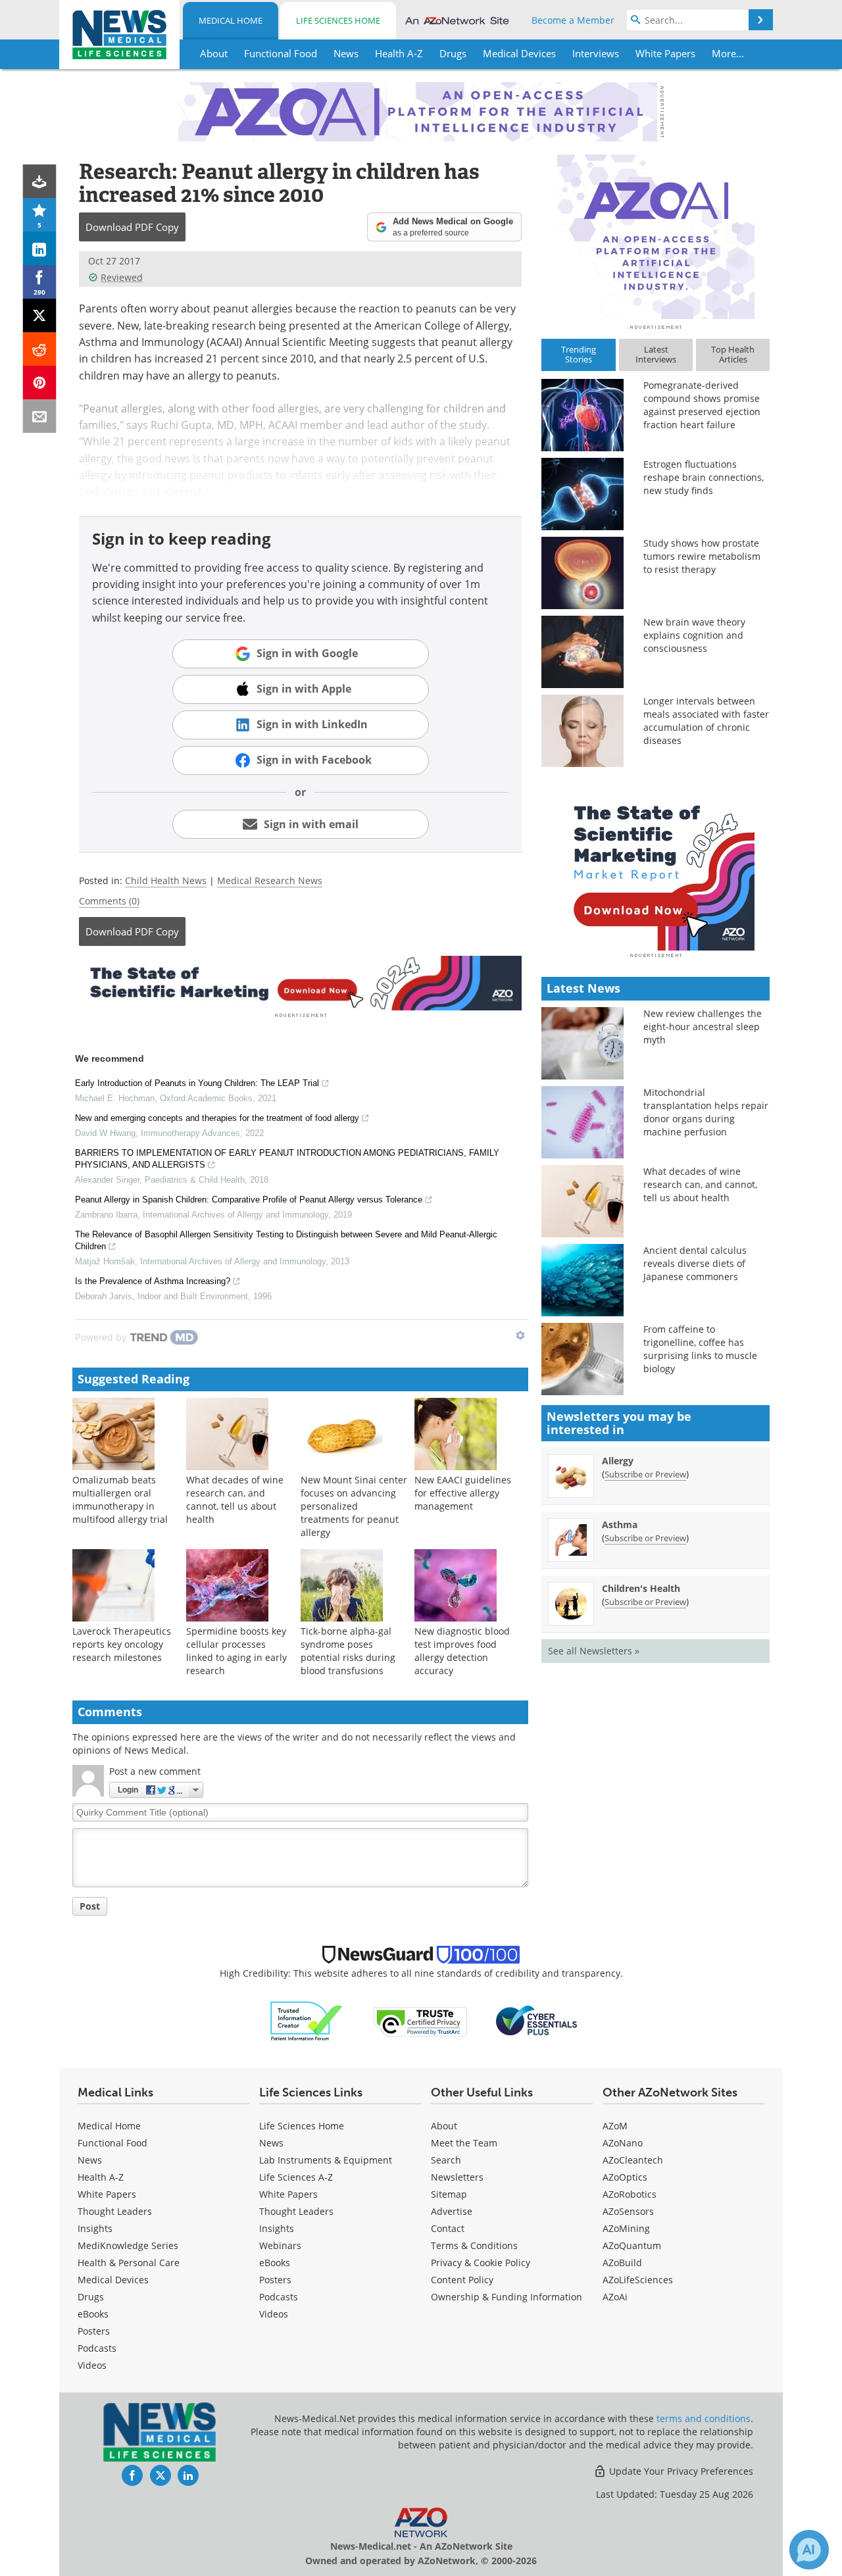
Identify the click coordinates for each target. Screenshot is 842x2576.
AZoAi (615, 2297)
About (444, 2126)
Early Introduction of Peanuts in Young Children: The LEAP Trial (197, 1083)
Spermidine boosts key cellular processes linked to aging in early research (236, 1651)
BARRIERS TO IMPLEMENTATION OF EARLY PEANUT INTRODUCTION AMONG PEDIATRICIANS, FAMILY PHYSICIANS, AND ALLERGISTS (287, 1159)
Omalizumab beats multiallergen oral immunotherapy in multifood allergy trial (120, 1499)
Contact (448, 2228)
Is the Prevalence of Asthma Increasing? (153, 1281)
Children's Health (641, 1588)
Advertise (452, 2211)
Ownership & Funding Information (507, 2297)
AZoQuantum (632, 2245)
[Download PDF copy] (40, 181)
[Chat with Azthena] (809, 2550)
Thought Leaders (115, 2211)
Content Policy (462, 2280)
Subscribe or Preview (645, 1474)
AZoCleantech (633, 2160)
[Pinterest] (40, 383)
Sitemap (449, 2194)
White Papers (107, 2194)
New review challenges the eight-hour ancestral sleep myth (703, 1027)
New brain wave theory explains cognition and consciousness (694, 635)
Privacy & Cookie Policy (481, 2263)
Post (90, 1906)
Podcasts (97, 2348)
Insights (95, 2228)
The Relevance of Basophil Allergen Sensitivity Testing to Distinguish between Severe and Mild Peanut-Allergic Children (286, 1240)
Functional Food (112, 2143)
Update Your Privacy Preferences (680, 2471)
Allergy (618, 1461)
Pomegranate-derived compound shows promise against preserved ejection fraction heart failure (702, 405)
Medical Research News (270, 880)
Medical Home (231, 20)
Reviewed (122, 277)
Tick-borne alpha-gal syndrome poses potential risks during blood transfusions (348, 1651)
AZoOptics (625, 2177)
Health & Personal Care (129, 2263)
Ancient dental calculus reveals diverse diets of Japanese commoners (695, 1263)
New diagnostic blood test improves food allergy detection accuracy (462, 1651)
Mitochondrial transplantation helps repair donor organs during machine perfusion (706, 1112)
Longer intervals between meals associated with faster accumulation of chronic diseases (706, 721)
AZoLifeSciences (638, 2280)
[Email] (40, 416)
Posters (94, 2331)
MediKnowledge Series (128, 2245)
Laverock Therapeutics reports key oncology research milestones (122, 1644)
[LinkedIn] (40, 248)
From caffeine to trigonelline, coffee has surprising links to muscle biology (700, 1349)
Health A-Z (101, 2177)
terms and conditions (704, 2418)
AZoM (615, 2126)
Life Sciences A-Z (296, 2177)
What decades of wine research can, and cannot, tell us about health (235, 1499)
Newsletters (457, 2177)
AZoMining (626, 2228)
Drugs (91, 2297)
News (90, 2160)
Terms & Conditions (474, 2245)
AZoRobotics (630, 2194)
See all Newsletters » (594, 1651)
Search (446, 2160)
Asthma (620, 1524)
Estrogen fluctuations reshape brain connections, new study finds (704, 477)
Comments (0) (109, 901)
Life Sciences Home (338, 20)
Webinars (280, 2245)
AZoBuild (622, 2263)
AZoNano (623, 2143)
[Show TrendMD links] (520, 1335)
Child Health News (166, 880)
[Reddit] (40, 349)
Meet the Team (464, 2143)
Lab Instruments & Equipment (326, 2160)
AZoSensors (628, 2211)
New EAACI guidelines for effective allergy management (463, 1493)
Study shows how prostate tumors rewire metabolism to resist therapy (702, 556)
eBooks (93, 2314)
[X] (40, 315)
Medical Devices (113, 2280)
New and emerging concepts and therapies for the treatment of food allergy (217, 1118)
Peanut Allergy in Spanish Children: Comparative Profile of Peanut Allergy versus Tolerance (249, 1200)
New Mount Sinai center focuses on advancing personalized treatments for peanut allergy (354, 1506)
